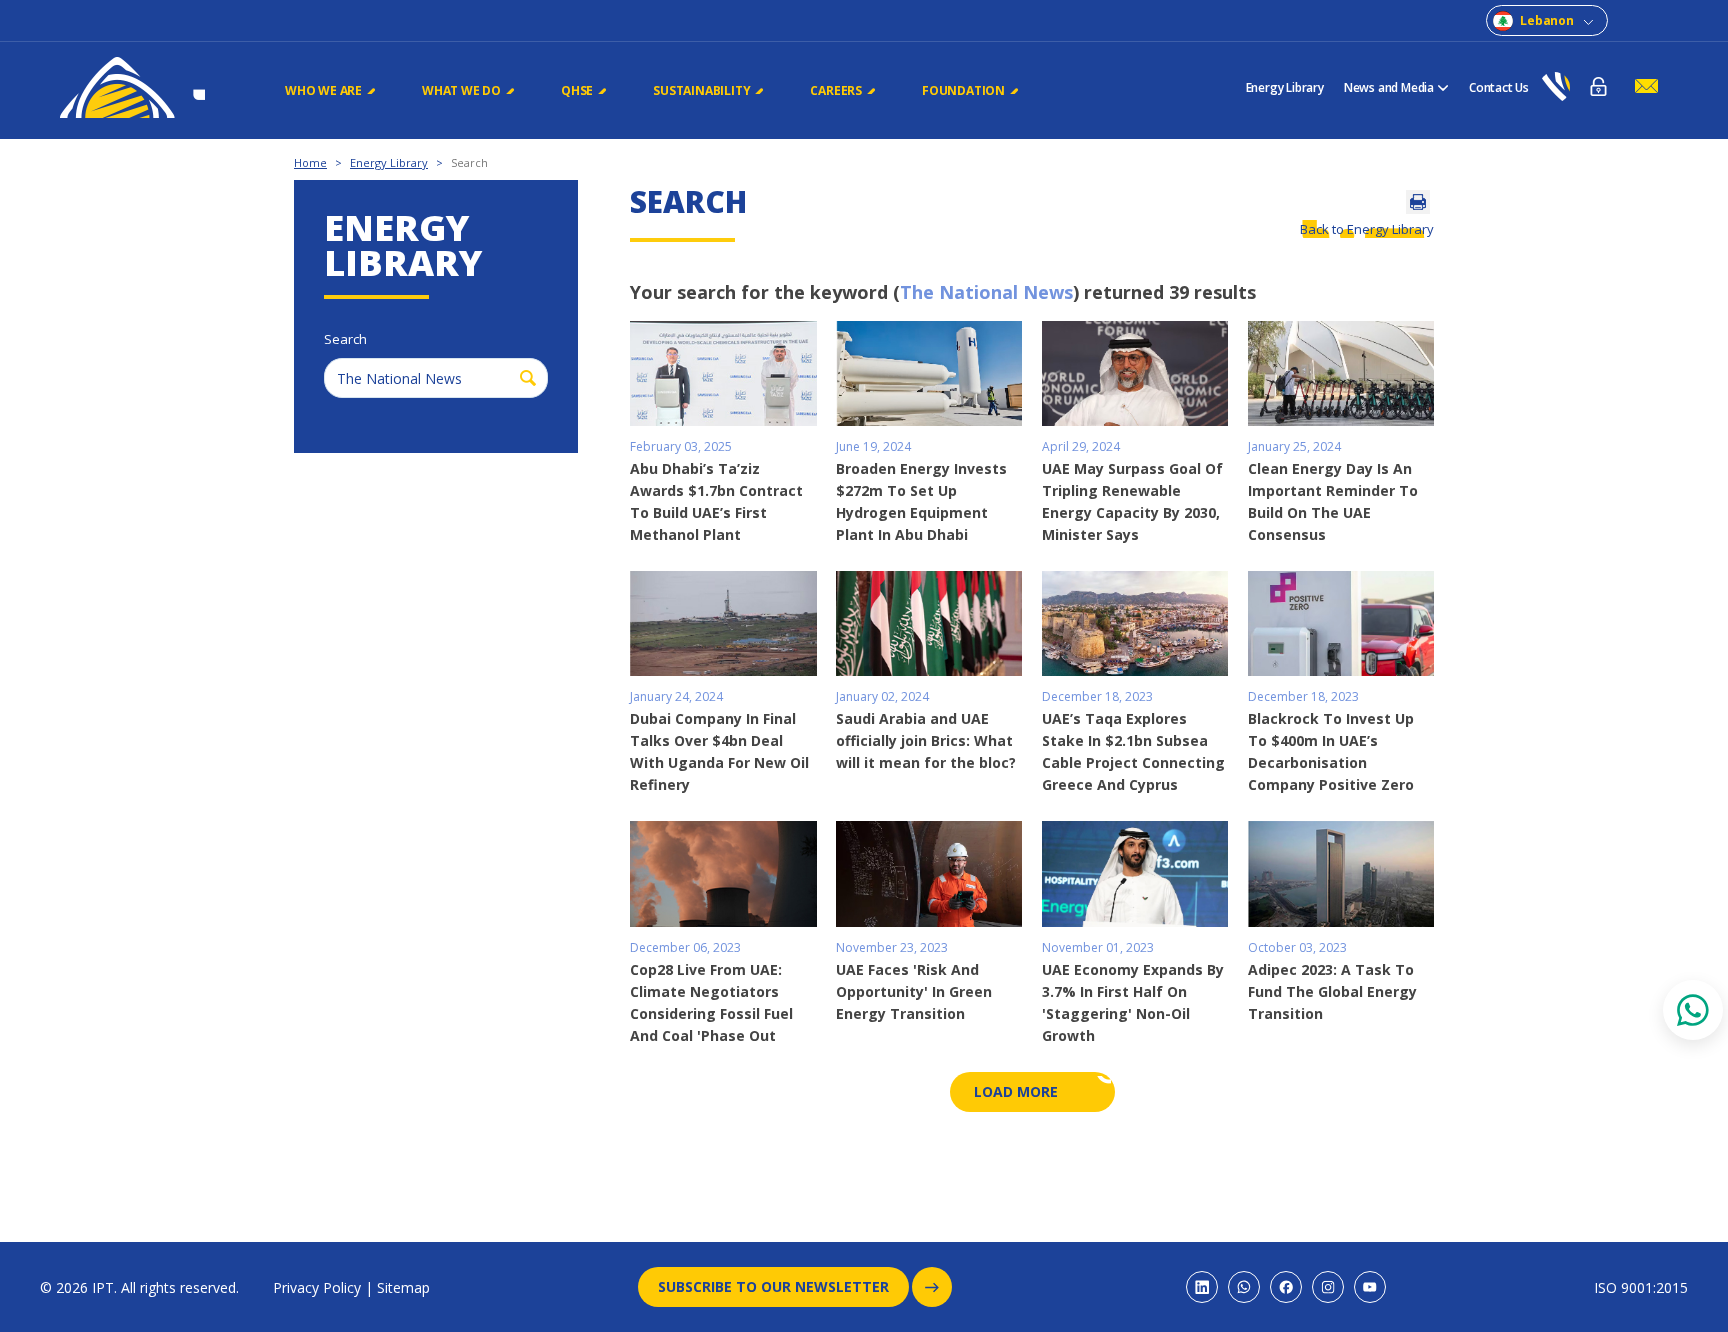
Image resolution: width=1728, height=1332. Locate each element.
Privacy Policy (317, 1287)
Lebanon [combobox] (1547, 20)
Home (310, 162)
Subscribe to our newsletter (773, 1286)
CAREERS (836, 90)
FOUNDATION (963, 90)
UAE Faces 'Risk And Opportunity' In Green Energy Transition (914, 991)
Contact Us (1499, 87)
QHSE (577, 90)
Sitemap (403, 1287)
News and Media (1389, 87)
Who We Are (323, 90)
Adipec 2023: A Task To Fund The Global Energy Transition (1332, 991)
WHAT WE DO (461, 90)
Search (469, 162)
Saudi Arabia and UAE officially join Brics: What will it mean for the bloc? (926, 740)
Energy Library (1285, 87)
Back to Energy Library (1367, 229)
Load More (1016, 1091)
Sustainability (701, 90)
